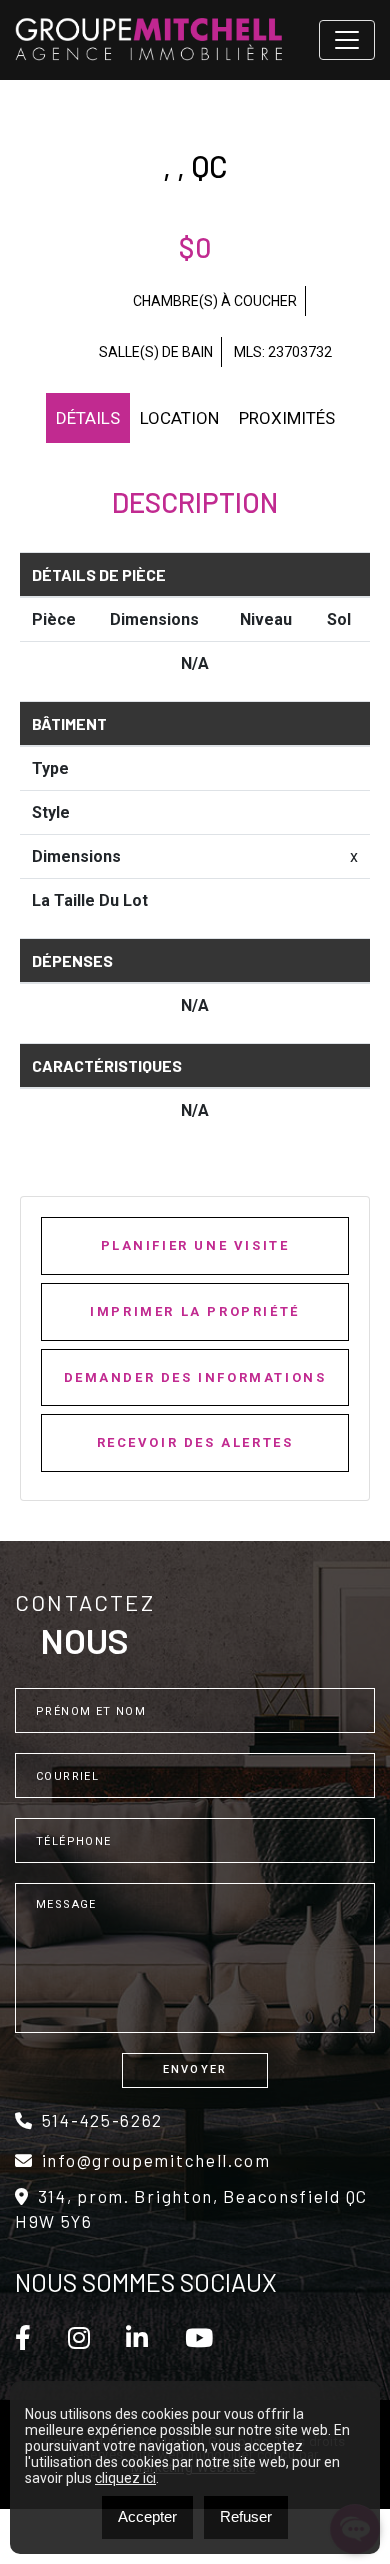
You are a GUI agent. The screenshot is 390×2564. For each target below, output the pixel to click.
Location (179, 418)
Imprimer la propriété (195, 1311)
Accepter (147, 2516)
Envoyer (195, 2069)
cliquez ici (125, 2478)
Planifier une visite (195, 1245)
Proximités (287, 418)
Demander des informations (195, 1377)
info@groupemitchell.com (156, 2160)
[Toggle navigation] (347, 40)
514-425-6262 (102, 2120)
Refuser (246, 2516)
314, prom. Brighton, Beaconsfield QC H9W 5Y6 (191, 2209)
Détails (88, 418)
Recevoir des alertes (195, 1442)
